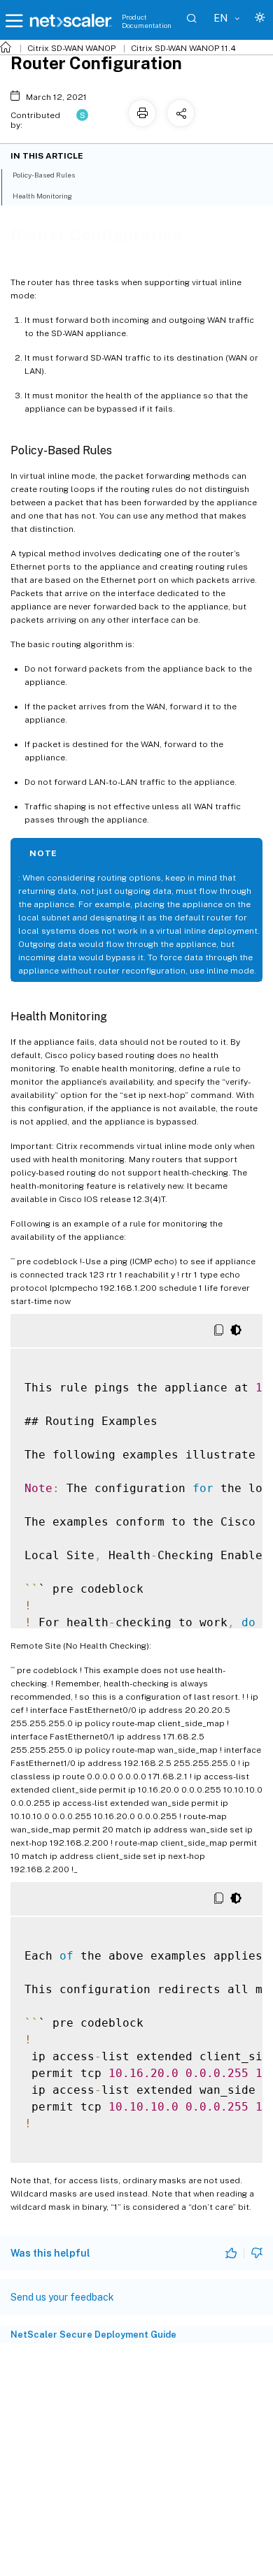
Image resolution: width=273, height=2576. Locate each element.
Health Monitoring (42, 196)
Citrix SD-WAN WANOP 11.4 (183, 48)
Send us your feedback (62, 2297)
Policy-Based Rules (44, 175)
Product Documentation (147, 21)
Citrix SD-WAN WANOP (71, 48)
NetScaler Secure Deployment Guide (93, 2335)
